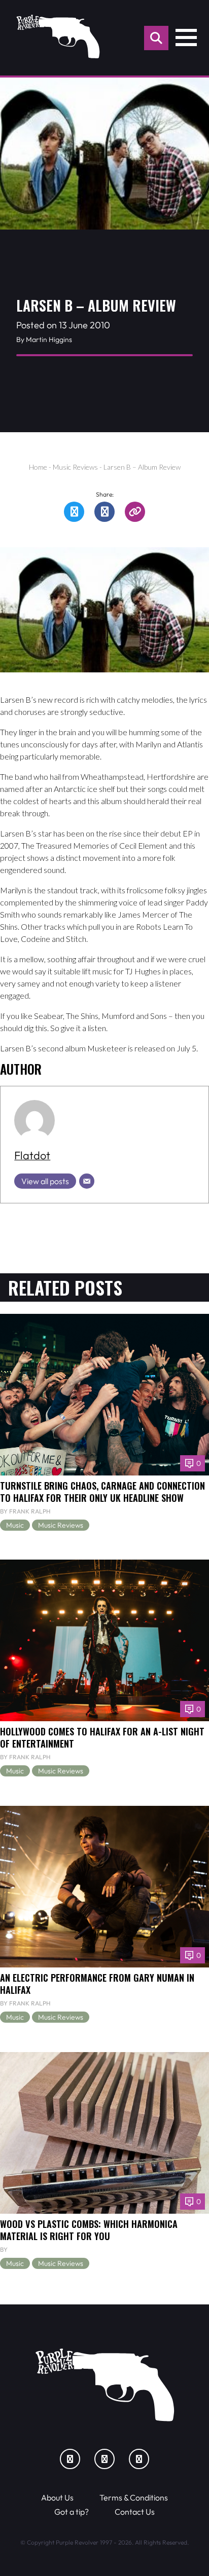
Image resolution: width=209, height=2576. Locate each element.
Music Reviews (75, 467)
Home (38, 467)
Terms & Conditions (134, 2497)
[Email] (87, 1181)
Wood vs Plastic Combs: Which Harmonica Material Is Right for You (89, 2230)
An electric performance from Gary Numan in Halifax (97, 1983)
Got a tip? (72, 2512)
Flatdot (32, 1155)
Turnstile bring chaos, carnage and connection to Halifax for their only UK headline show (102, 1491)
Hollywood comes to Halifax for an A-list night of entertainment (102, 1737)
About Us (57, 2497)
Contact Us (135, 2512)
